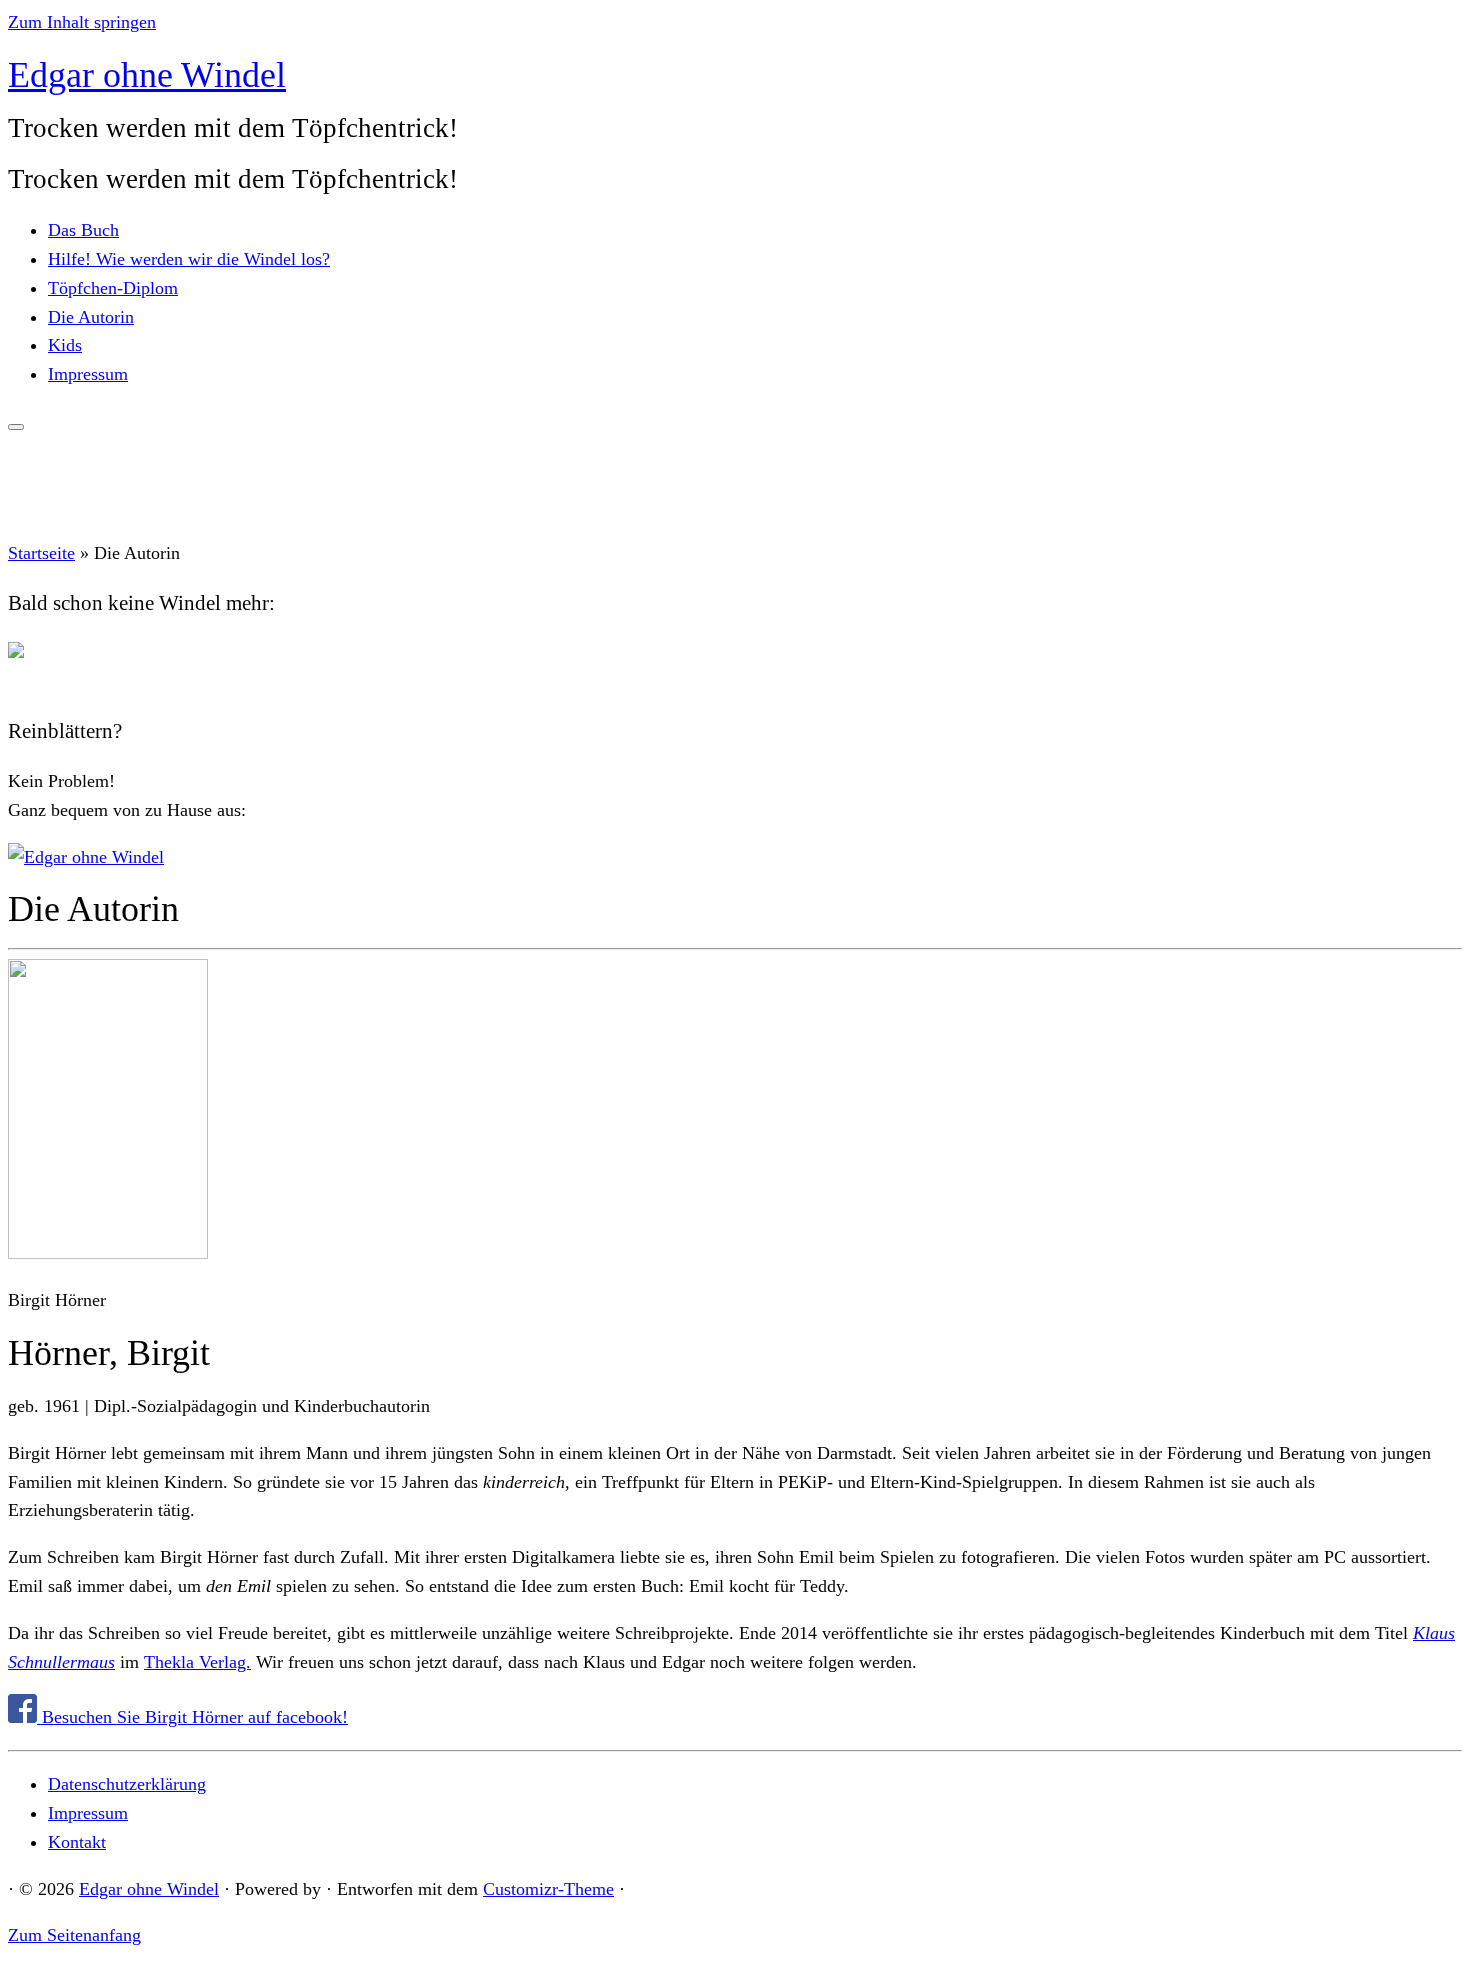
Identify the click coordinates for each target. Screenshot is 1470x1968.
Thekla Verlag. (197, 1662)
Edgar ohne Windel (147, 75)
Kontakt (77, 1842)
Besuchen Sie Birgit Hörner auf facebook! (192, 1717)
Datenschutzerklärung (127, 1784)
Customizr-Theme (548, 1889)
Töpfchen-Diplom (113, 288)
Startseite (41, 553)
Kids (65, 345)
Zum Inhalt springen (82, 22)
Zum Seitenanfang (74, 1935)
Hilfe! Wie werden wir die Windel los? (189, 259)
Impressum (88, 374)
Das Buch (83, 230)
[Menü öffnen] (16, 427)
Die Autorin (91, 317)
